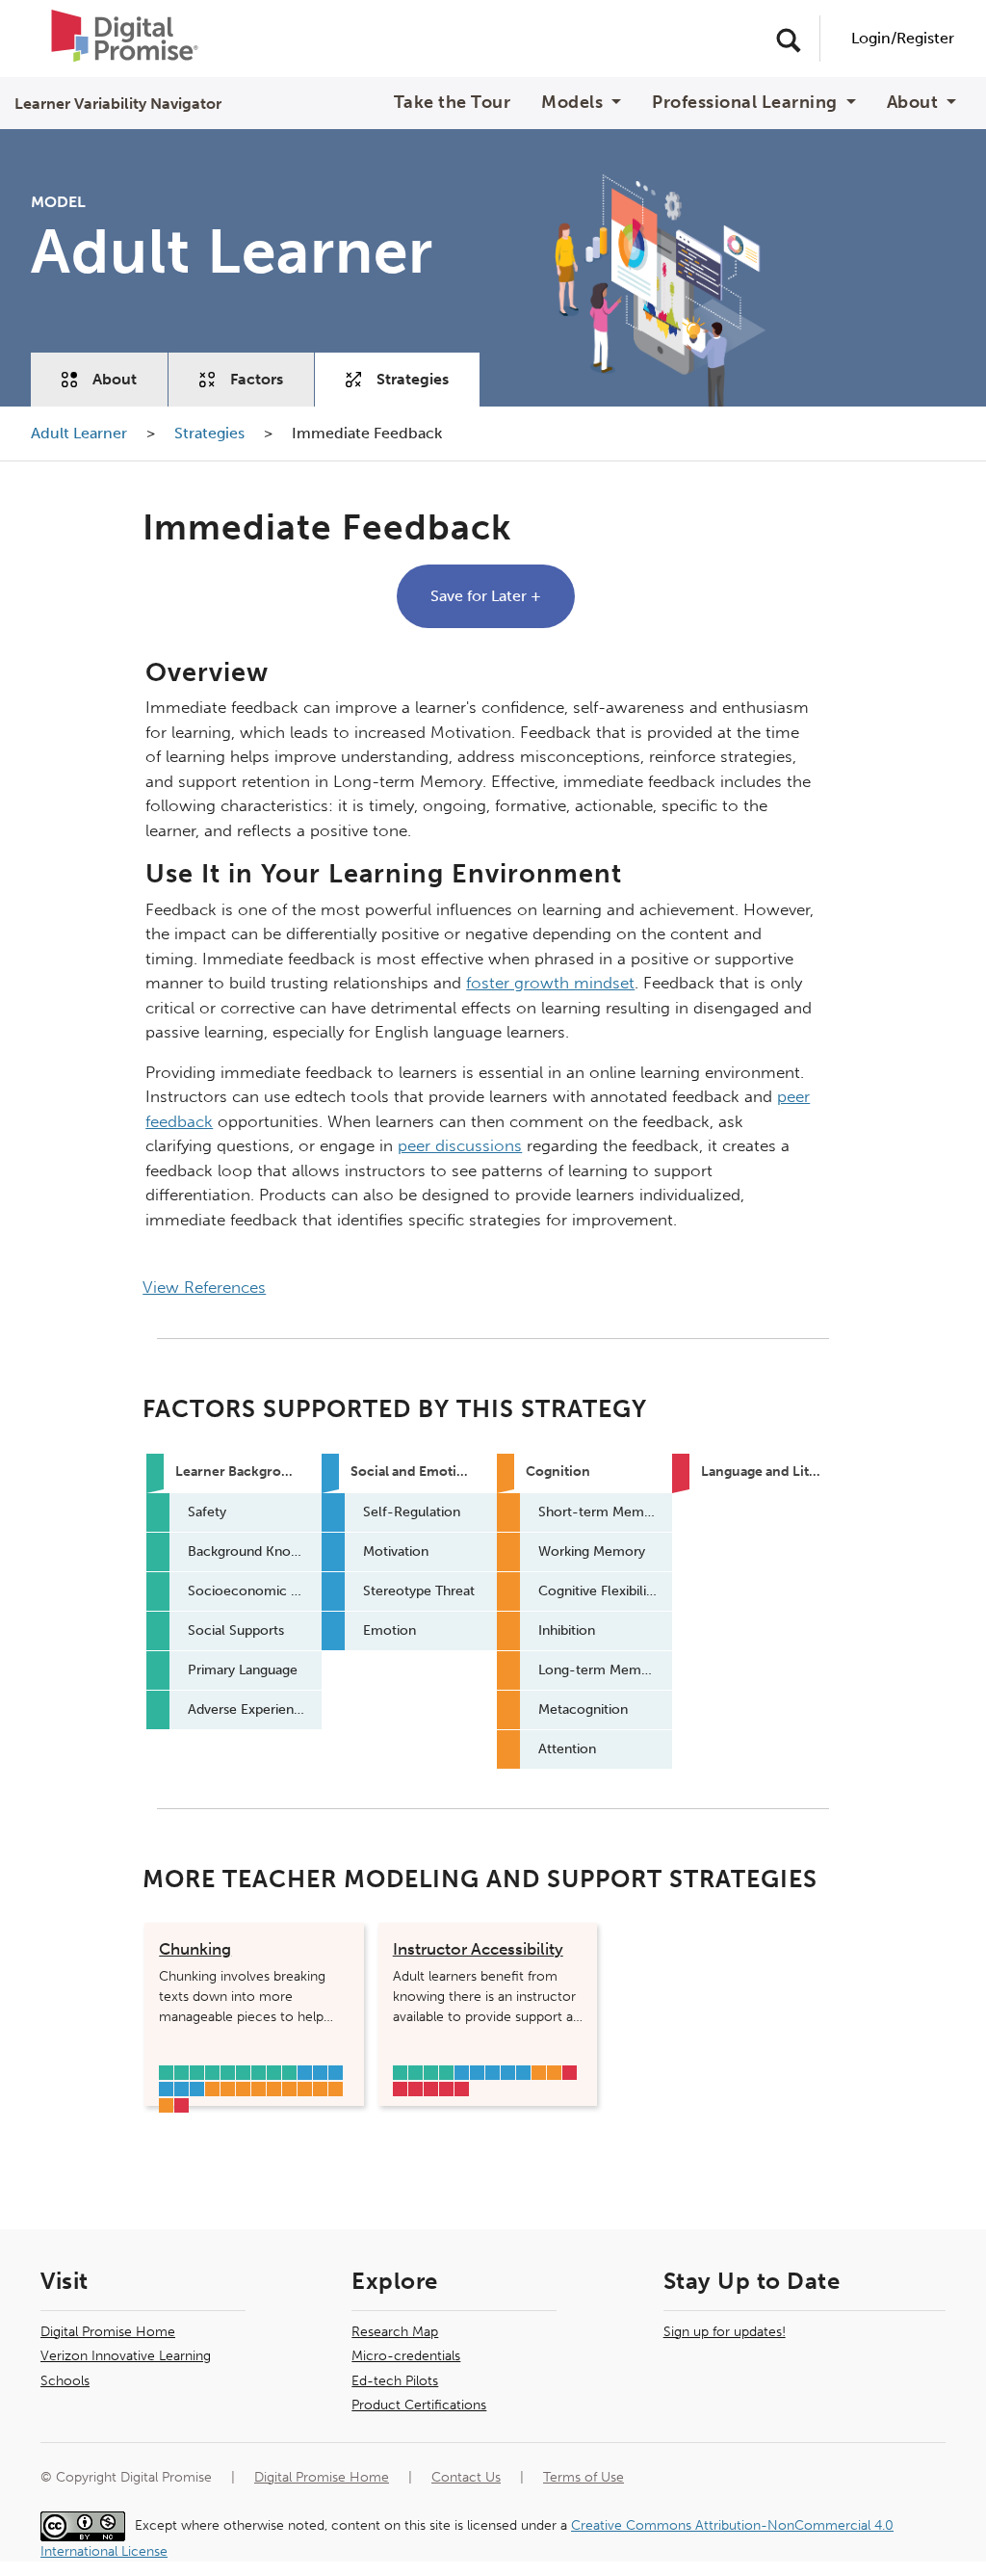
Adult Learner (81, 433)
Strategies (413, 379)
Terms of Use (584, 2477)
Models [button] (574, 103)
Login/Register (903, 38)
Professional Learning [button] (747, 103)
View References (204, 1287)
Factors (257, 379)
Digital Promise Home (108, 2332)
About (115, 379)
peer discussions (460, 1145)
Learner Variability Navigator (118, 104)
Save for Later (486, 596)
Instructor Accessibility (478, 1949)
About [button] (915, 103)
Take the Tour (453, 103)
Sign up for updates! (725, 2332)
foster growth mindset (550, 983)
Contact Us (466, 2477)
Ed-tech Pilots (395, 2381)
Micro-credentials (406, 2356)
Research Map (395, 2332)
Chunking (195, 1949)
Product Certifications (419, 2405)
